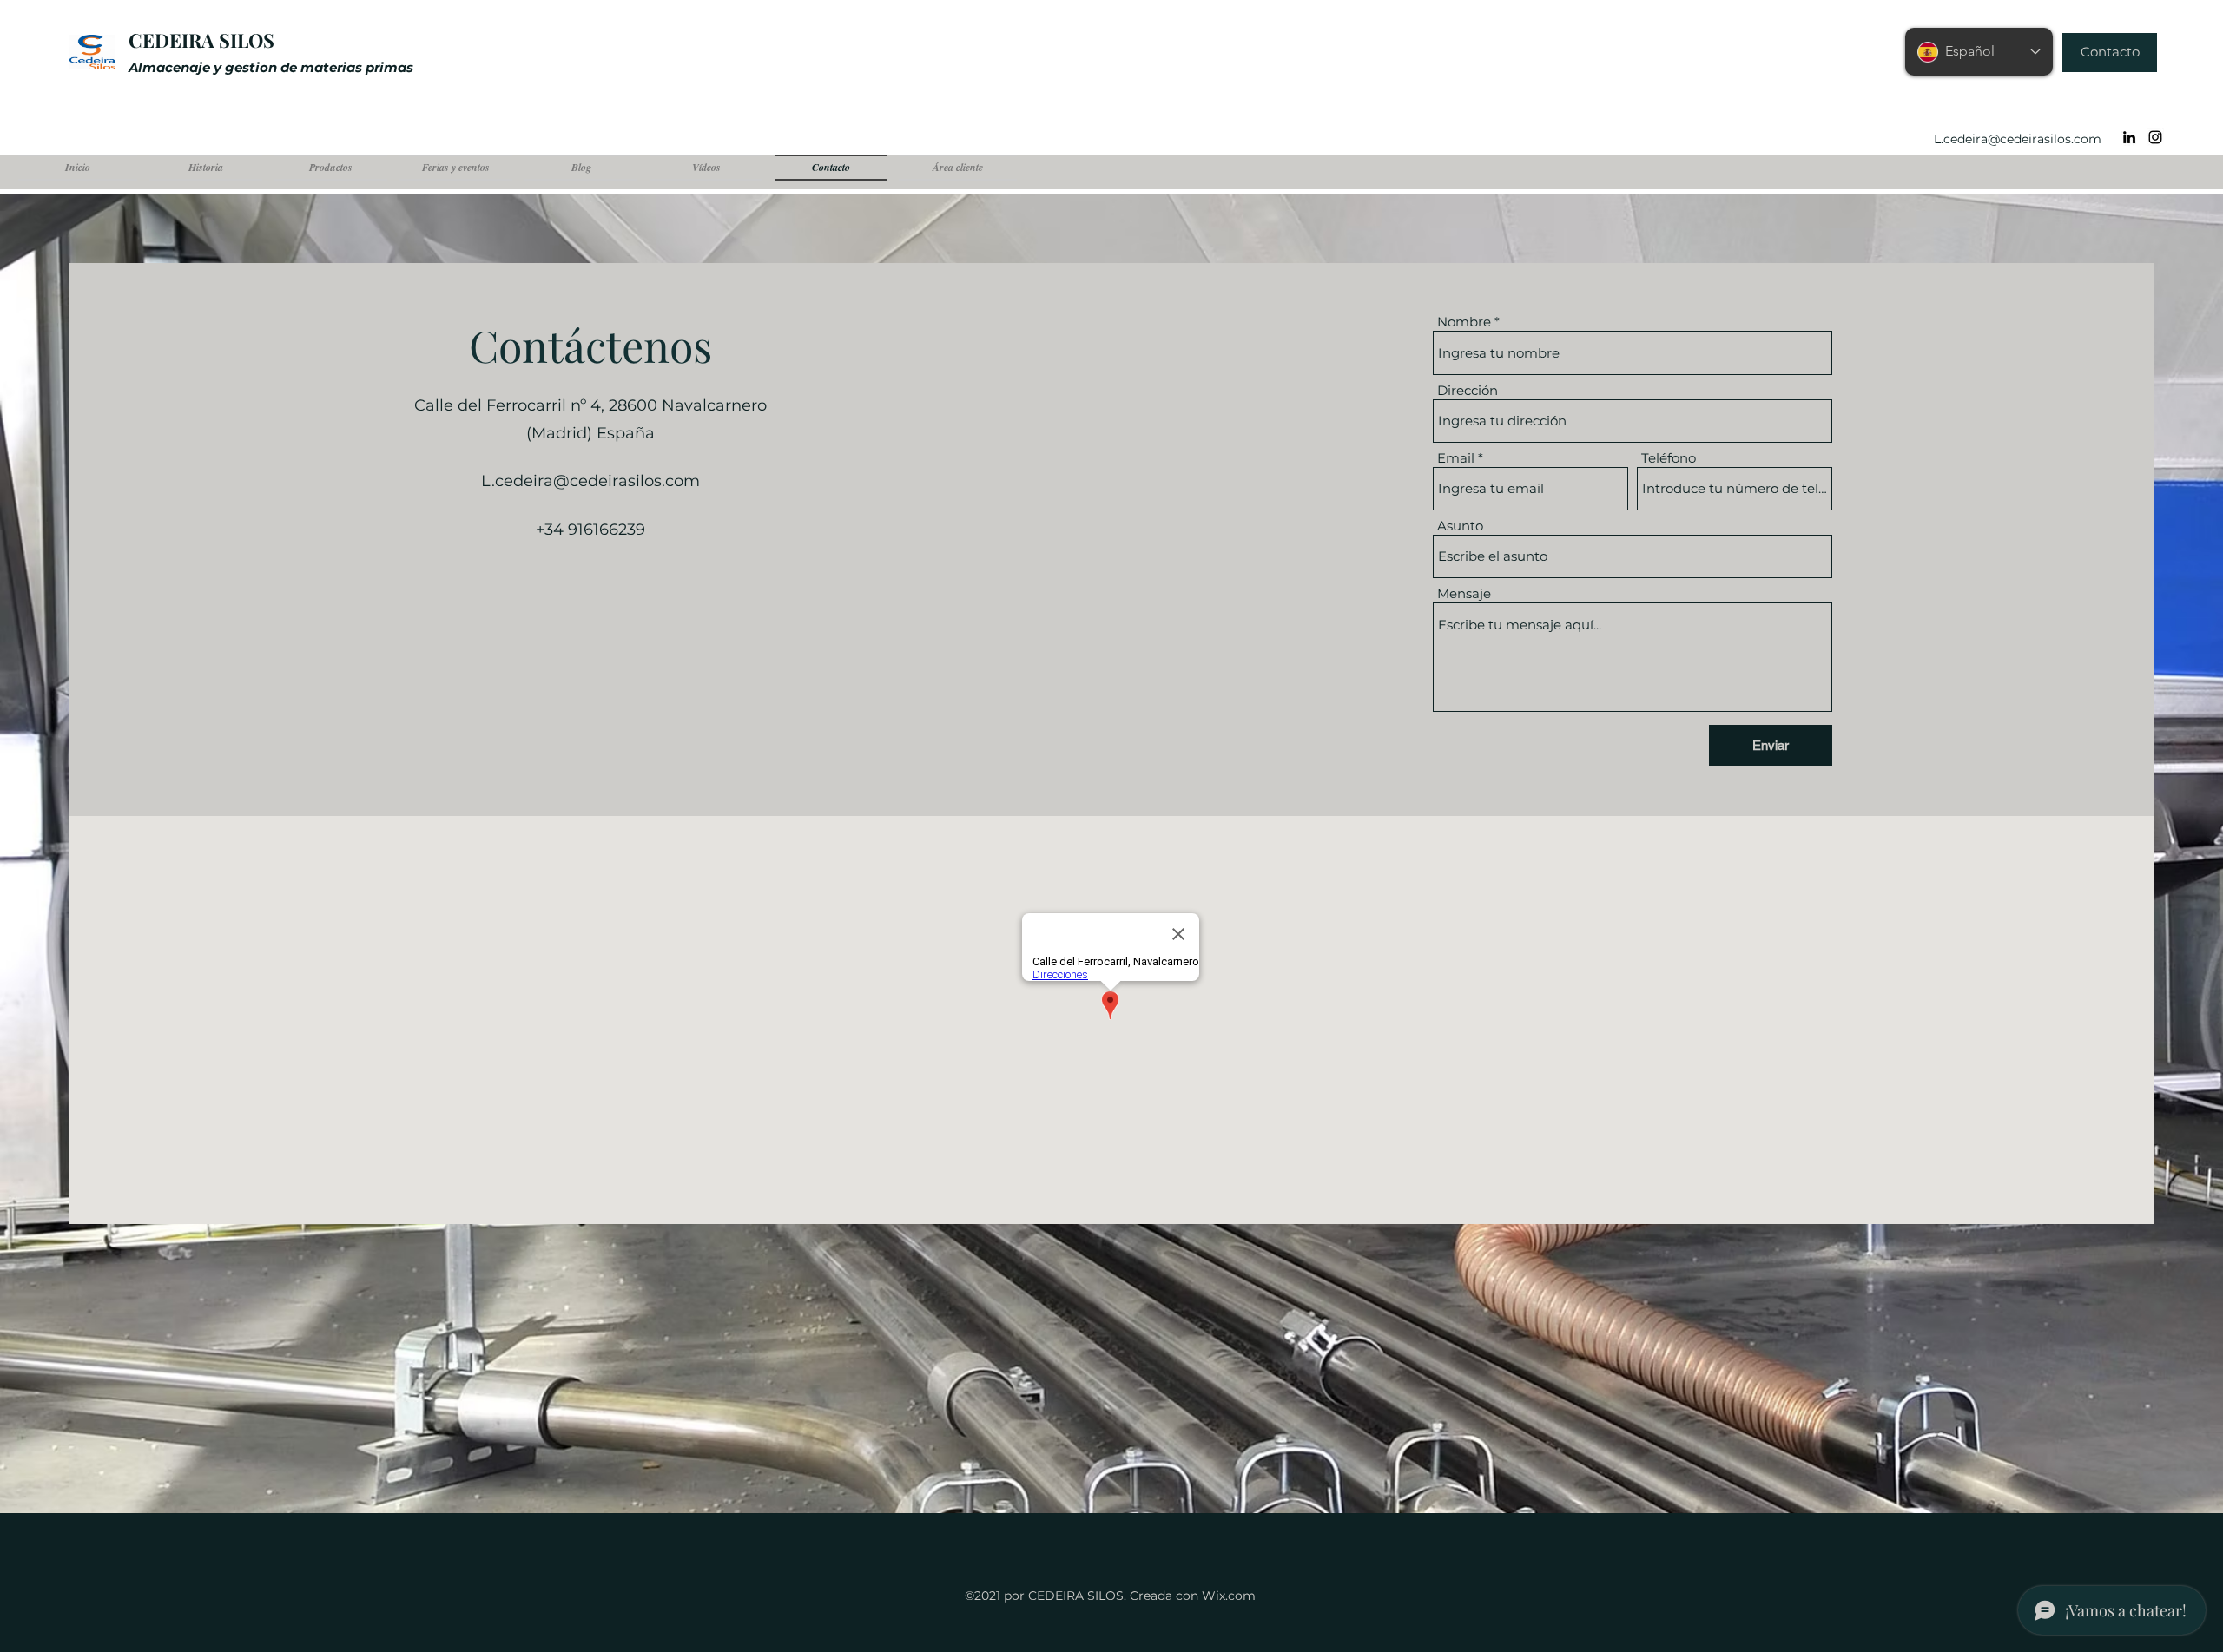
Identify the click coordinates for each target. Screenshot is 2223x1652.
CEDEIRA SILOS (201, 40)
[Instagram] (2155, 137)
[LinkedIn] (2129, 137)
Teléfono (1669, 458)
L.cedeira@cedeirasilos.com (2018, 139)
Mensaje (1464, 593)
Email (1456, 458)
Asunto (1460, 526)
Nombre (1464, 322)
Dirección (1468, 390)
